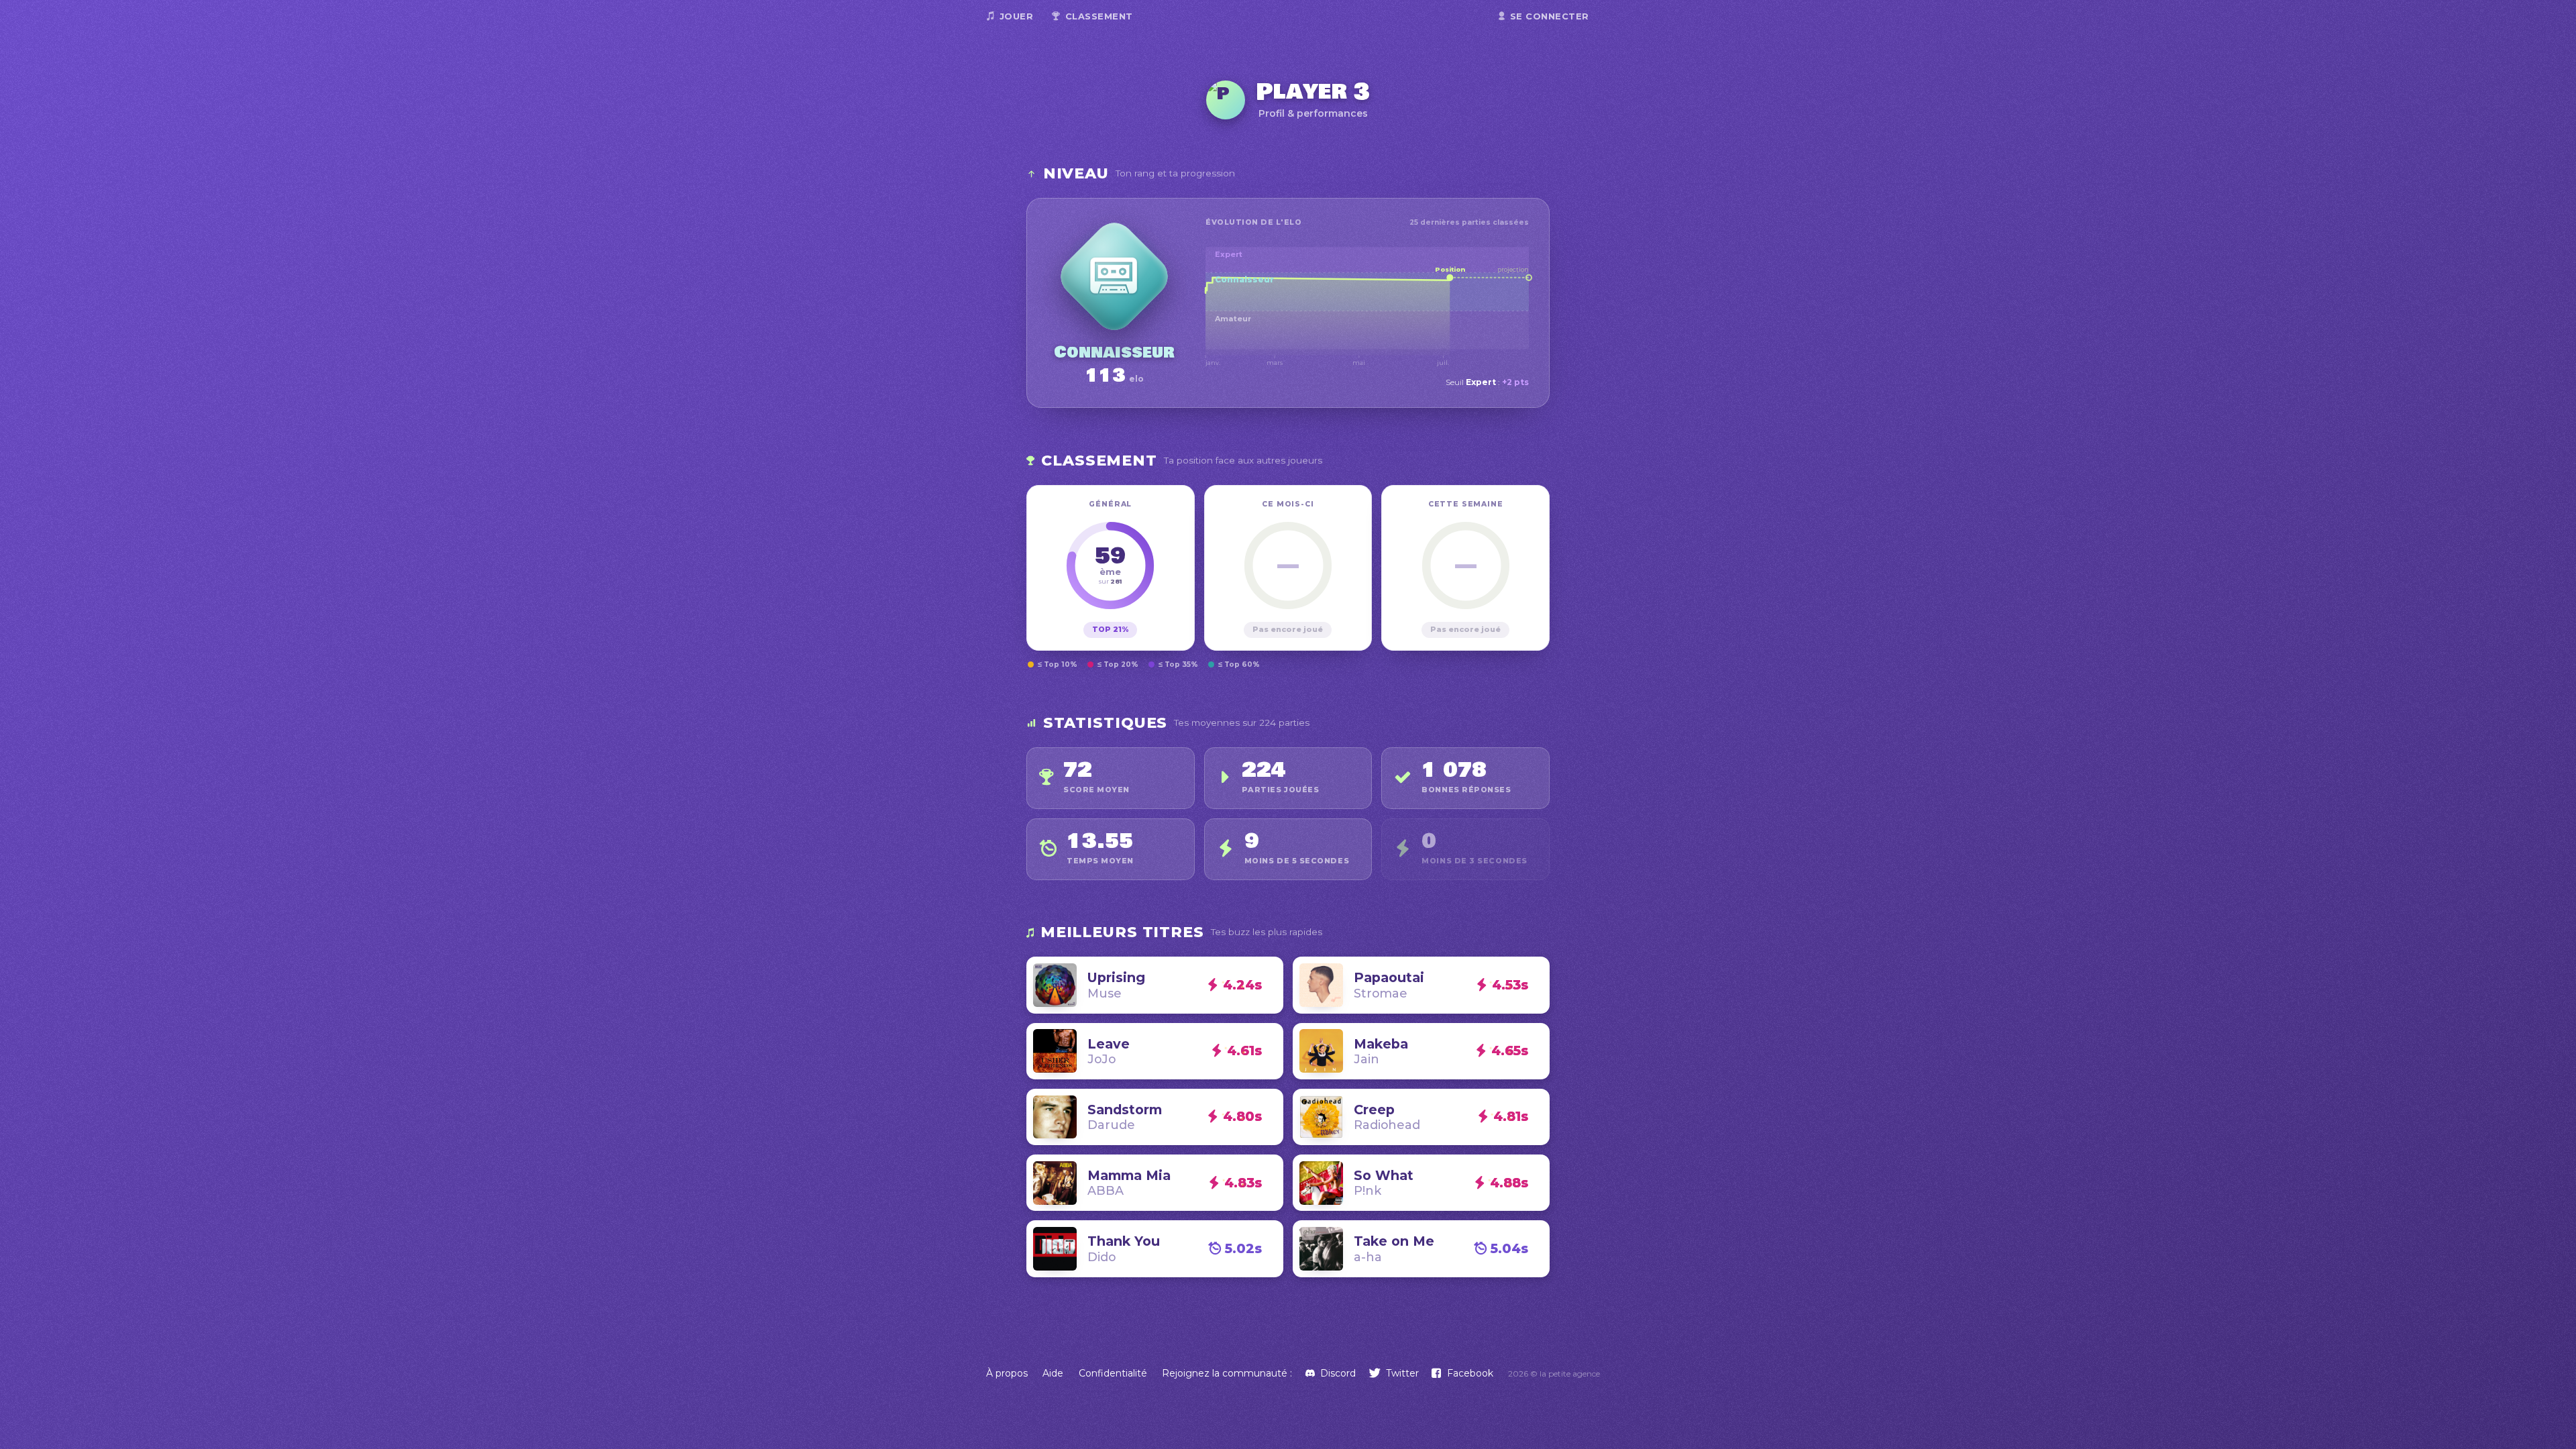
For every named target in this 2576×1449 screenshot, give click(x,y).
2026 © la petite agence (1554, 1374)
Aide (1053, 1373)
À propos (1007, 1373)
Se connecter (1550, 16)
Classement (1099, 16)
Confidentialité (1113, 1373)
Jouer (1017, 16)
